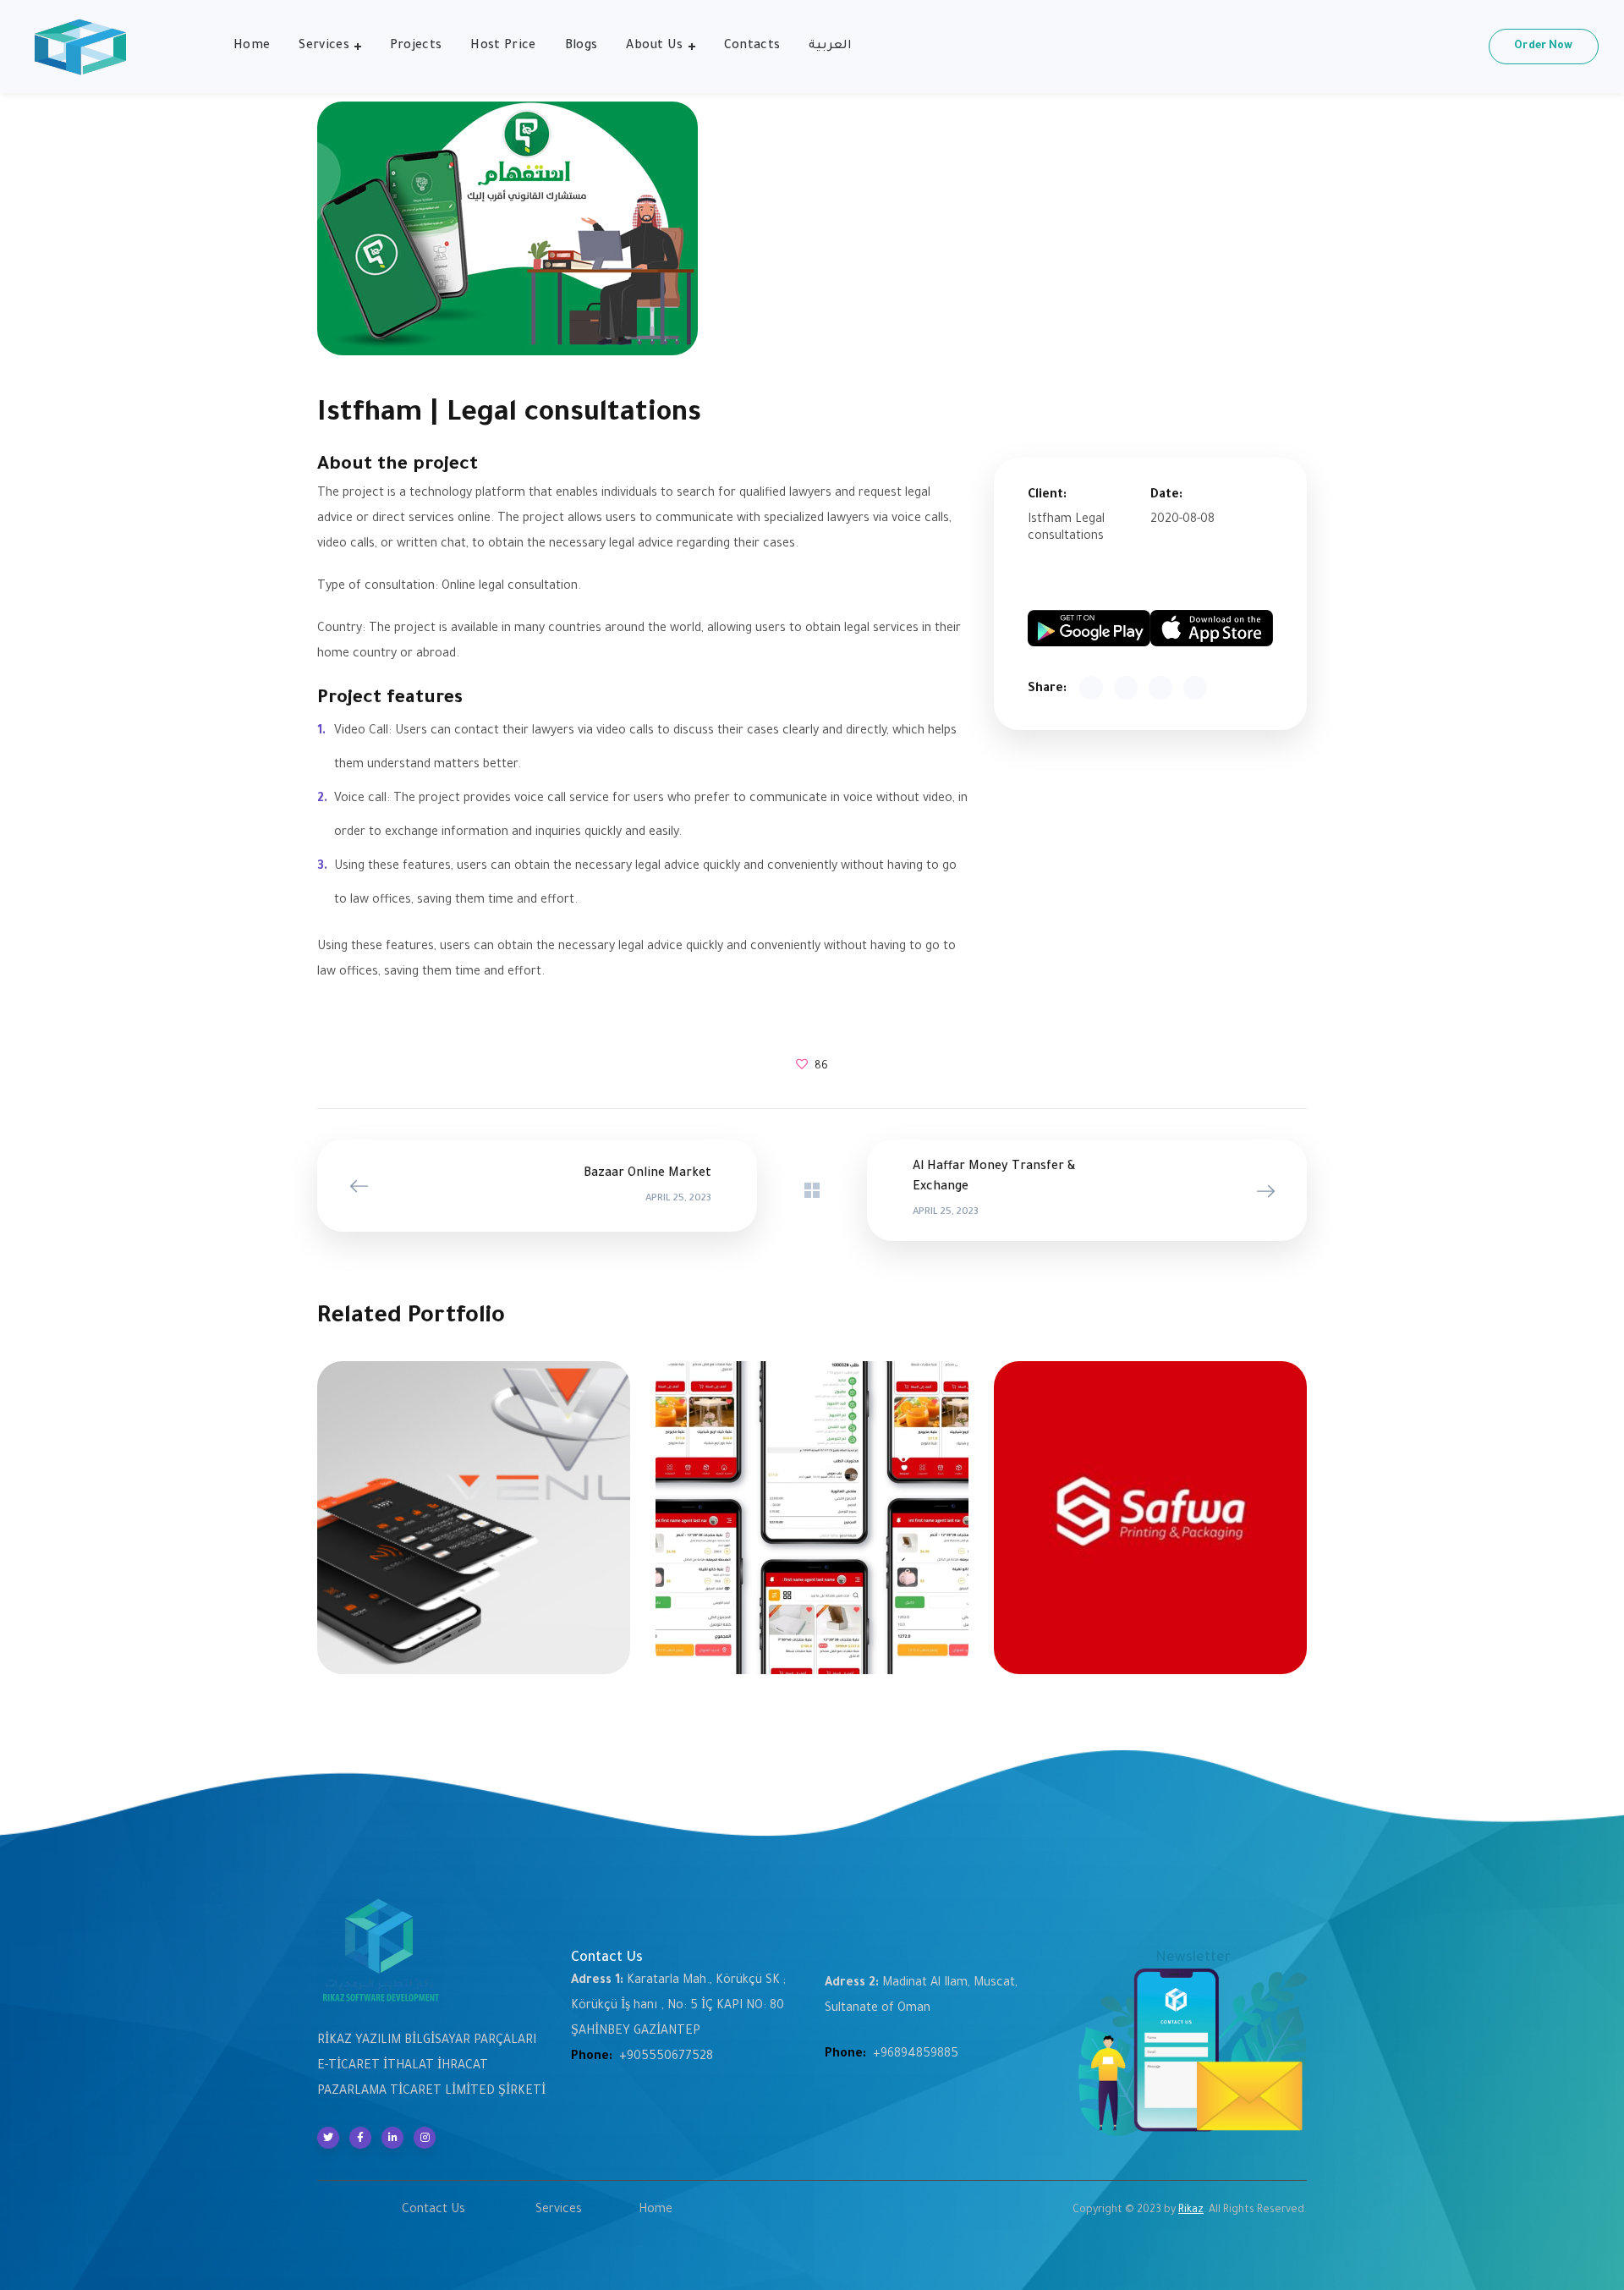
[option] (474, 1530)
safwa (1151, 1510)
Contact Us (433, 2210)
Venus (474, 1510)
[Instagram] (425, 2138)
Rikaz (1191, 2210)
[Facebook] (360, 2138)
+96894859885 (916, 2055)
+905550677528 (666, 2057)
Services (559, 2210)
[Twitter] (328, 2138)
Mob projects (473, 1529)
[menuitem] (830, 47)
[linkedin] (392, 2138)
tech (812, 1510)
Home (656, 2210)
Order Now (1543, 47)
